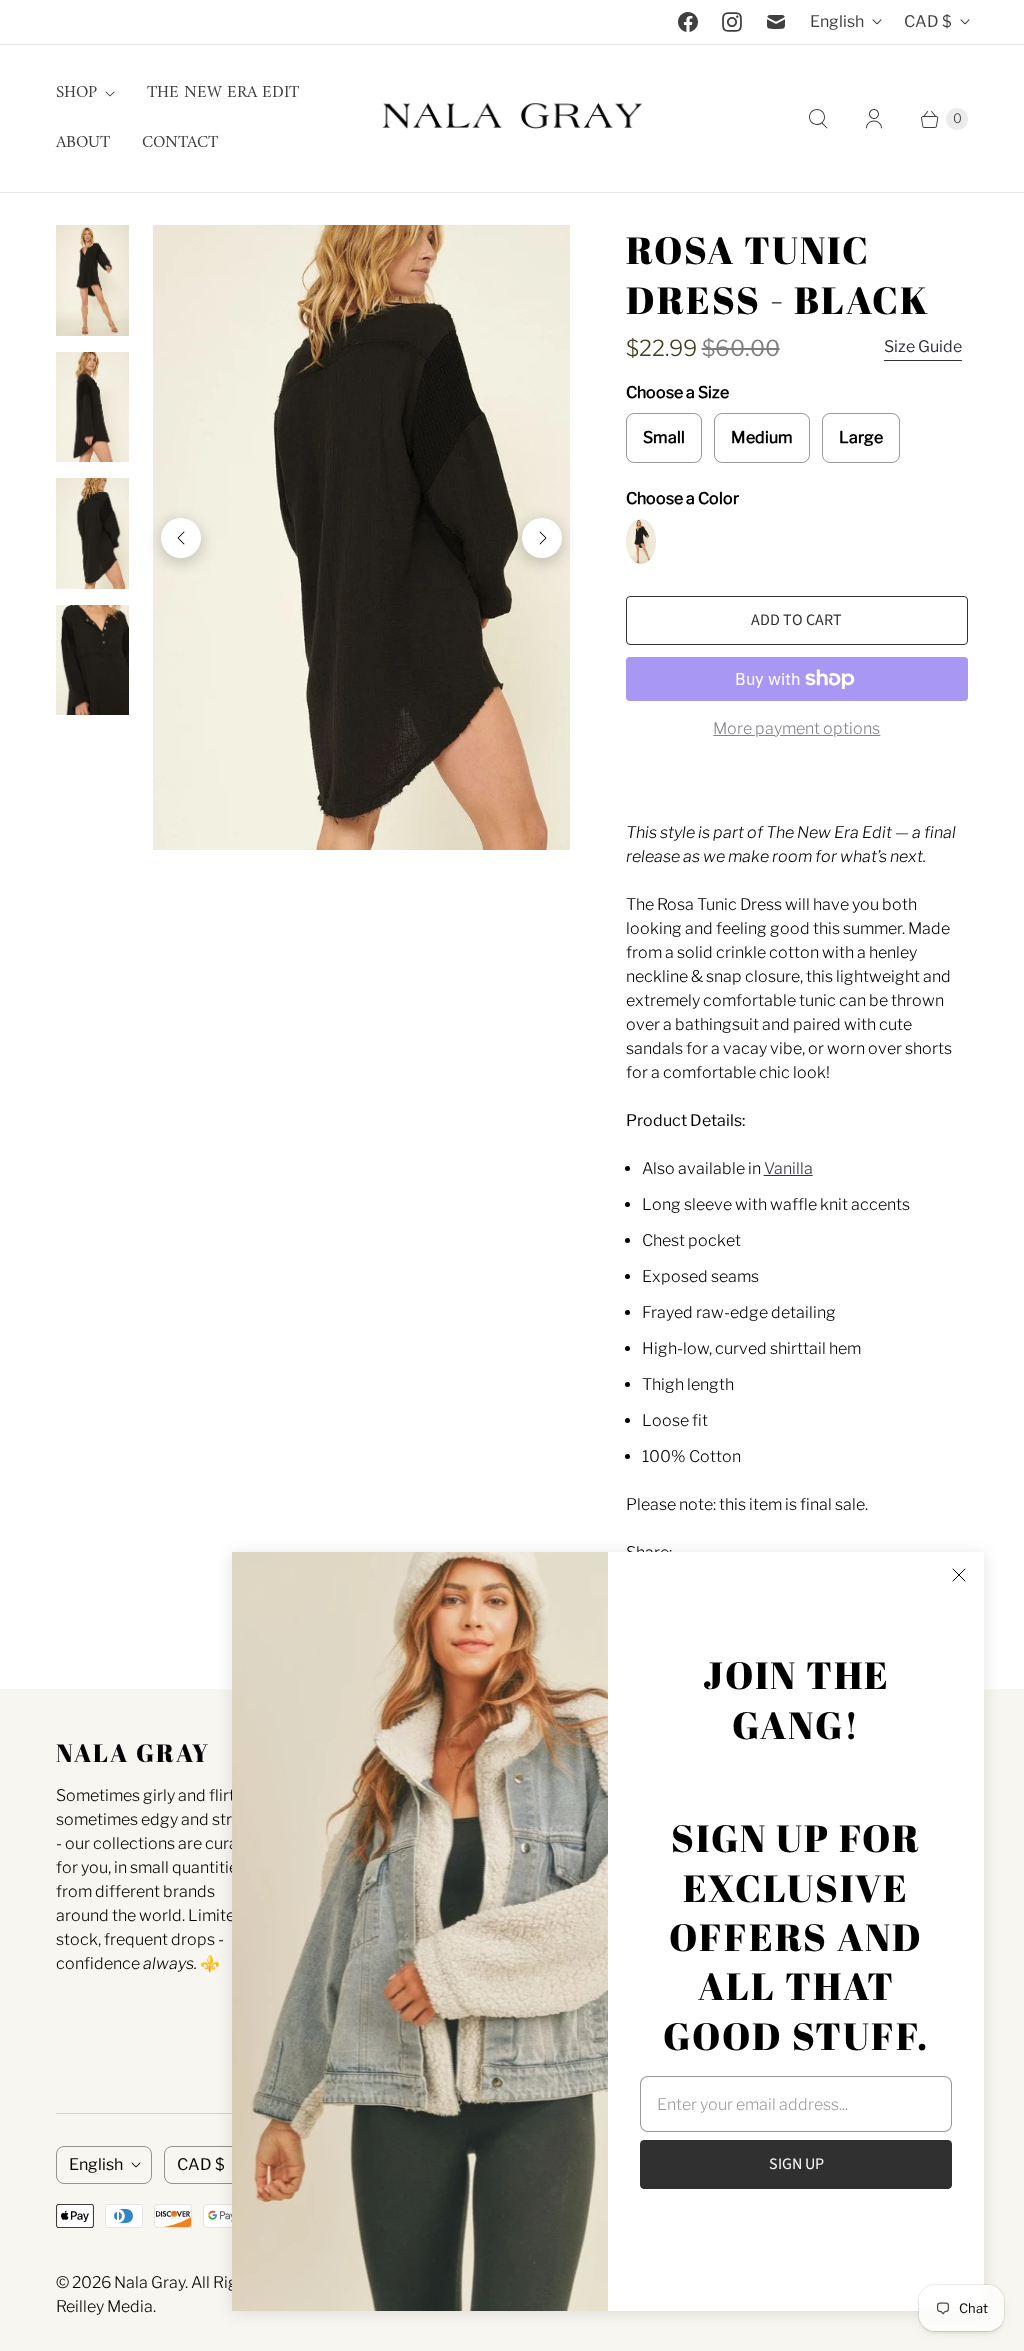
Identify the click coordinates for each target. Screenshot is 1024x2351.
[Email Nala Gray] (776, 22)
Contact (180, 143)
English (837, 21)
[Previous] (181, 538)
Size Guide (923, 346)
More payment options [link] (796, 728)
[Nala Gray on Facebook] (688, 22)
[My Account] (874, 119)
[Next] (542, 538)
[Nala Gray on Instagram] (732, 22)
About (83, 143)
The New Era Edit (223, 93)
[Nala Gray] (512, 118)
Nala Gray (149, 2282)
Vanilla (788, 1168)
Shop (76, 93)
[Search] (818, 119)
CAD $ (928, 21)
